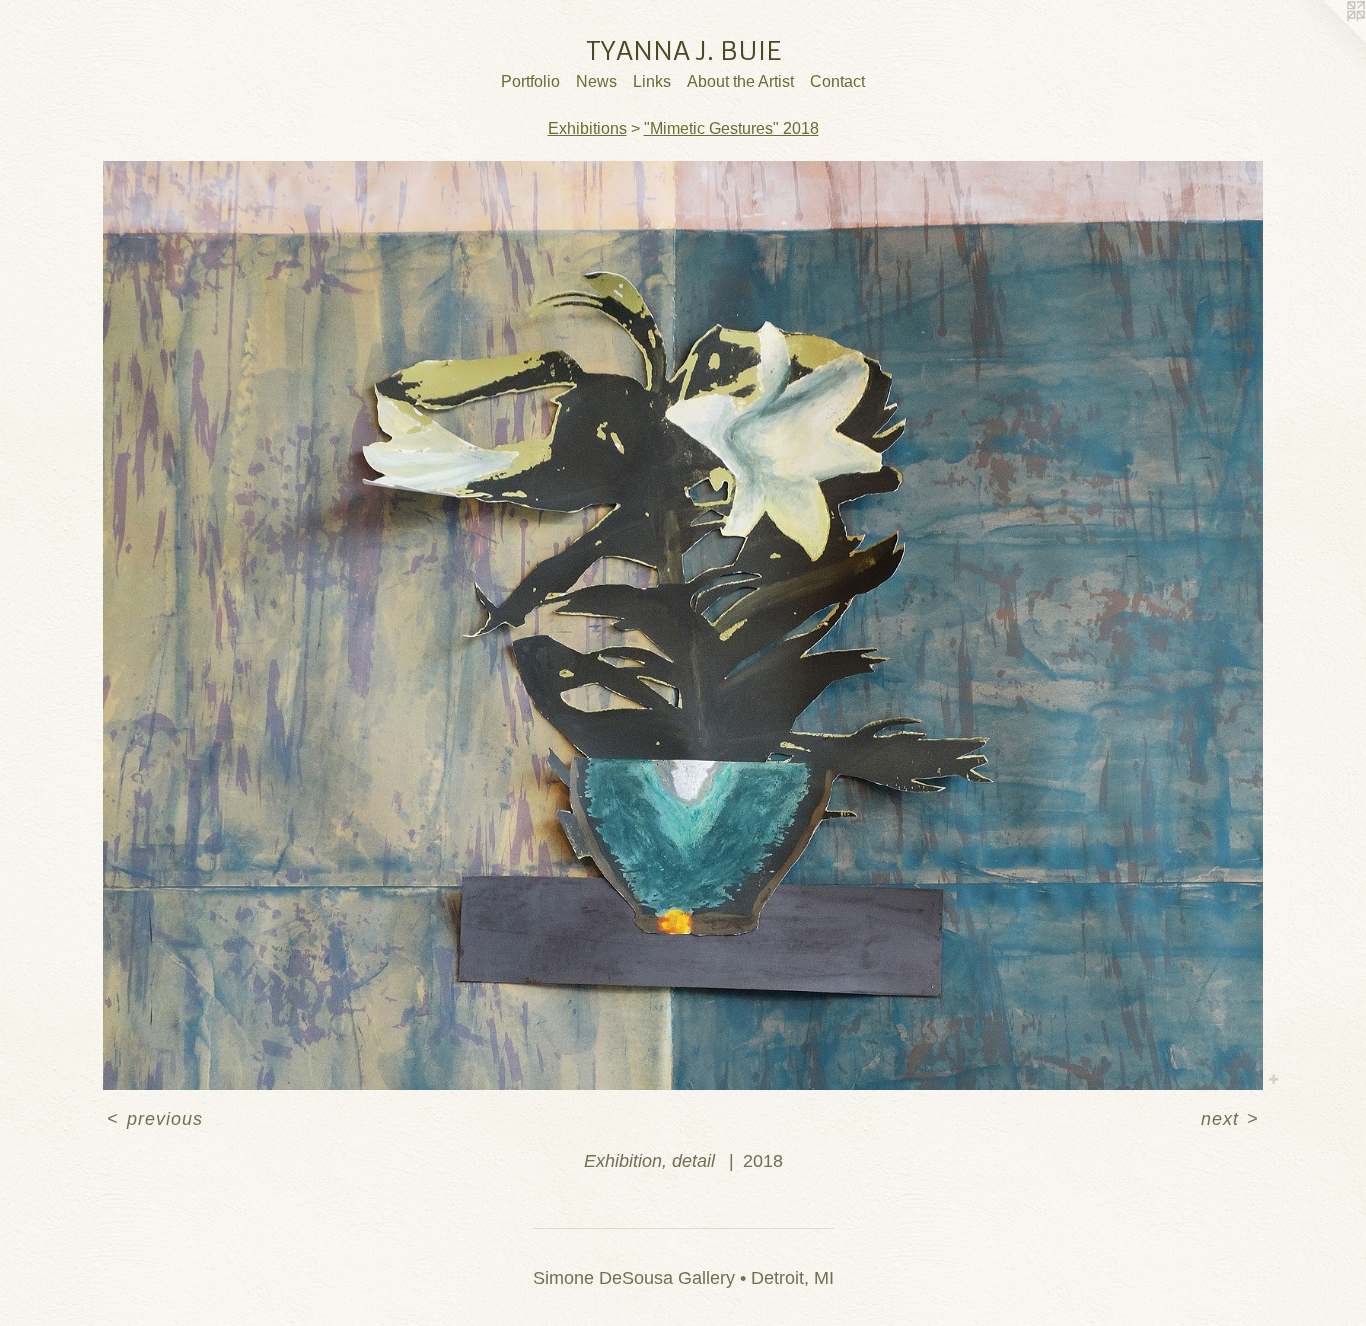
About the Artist (740, 81)
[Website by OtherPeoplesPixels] (1326, 40)
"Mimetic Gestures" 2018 (731, 128)
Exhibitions (587, 128)
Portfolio (530, 81)
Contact (837, 81)
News (596, 81)
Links (652, 81)
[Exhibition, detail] (683, 625)
